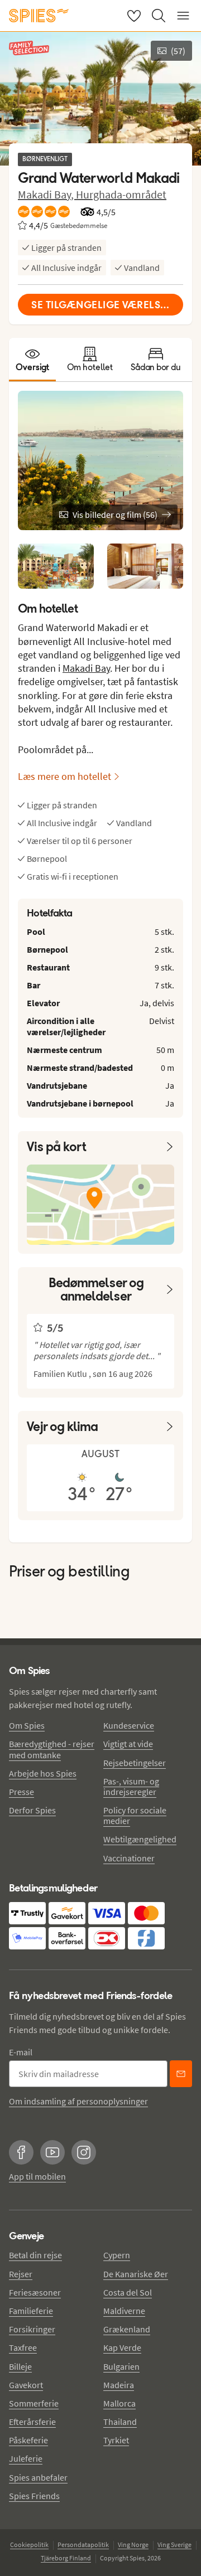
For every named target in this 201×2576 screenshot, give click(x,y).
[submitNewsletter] (181, 2074)
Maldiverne (124, 2311)
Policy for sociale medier (135, 1815)
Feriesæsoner (35, 2292)
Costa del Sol (128, 2292)
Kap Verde (122, 2347)
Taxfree (23, 2347)
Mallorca (119, 2403)
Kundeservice (129, 1725)
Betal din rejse (35, 2255)
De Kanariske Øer (136, 2274)
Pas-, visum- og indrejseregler (131, 1786)
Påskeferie (28, 2440)
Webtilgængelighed (140, 1839)
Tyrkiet (116, 2440)
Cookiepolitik (29, 2545)
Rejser (21, 2274)
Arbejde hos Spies (43, 1773)
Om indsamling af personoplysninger (78, 2101)
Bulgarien (121, 2366)
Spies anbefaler (38, 2477)
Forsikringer (32, 2329)
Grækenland (127, 2329)
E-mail (21, 2052)
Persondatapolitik (83, 2545)
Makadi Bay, (47, 194)
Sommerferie (34, 2403)
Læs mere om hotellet (64, 776)
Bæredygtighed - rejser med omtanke (52, 1749)
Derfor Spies (32, 1810)
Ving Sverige (174, 2545)
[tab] (32, 360)
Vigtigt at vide (128, 1744)
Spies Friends (34, 2496)
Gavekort (26, 2385)
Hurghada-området (121, 194)
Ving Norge (133, 2545)
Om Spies (27, 1725)
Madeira (119, 2385)
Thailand (120, 2422)
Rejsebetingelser (135, 1763)
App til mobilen (37, 2176)
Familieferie (31, 2311)
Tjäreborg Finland (66, 2558)
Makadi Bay (86, 668)
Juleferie (26, 2458)
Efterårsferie (32, 2422)
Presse (21, 1792)
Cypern (117, 2255)
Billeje (20, 2366)
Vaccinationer (129, 1858)
